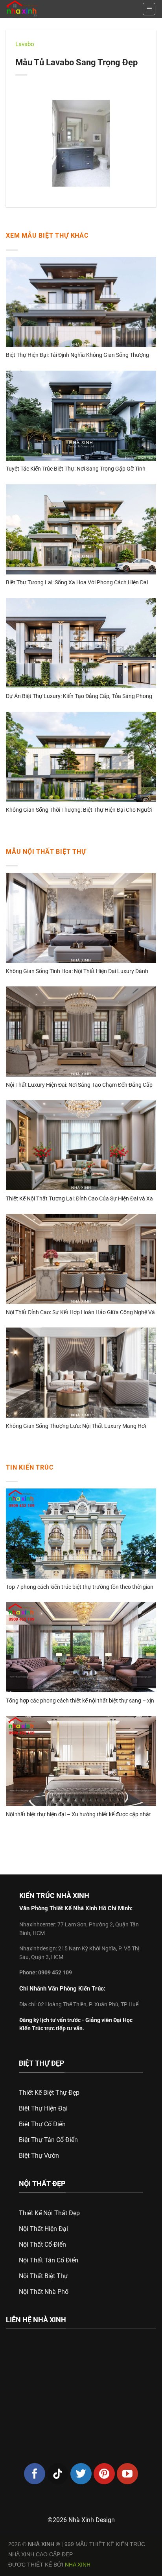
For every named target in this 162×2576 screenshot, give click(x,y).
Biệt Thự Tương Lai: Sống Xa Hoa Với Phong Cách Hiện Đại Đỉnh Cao (77, 583)
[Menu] (149, 9)
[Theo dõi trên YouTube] (127, 2474)
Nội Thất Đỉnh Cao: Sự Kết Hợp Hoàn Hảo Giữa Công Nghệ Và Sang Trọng (80, 1313)
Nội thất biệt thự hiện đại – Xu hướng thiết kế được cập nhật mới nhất (78, 1815)
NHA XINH (78, 2565)
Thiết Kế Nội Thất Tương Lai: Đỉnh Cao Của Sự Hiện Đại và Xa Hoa (79, 1199)
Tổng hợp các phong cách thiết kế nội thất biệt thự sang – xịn (80, 1701)
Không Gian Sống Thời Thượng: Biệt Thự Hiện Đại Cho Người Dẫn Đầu (79, 810)
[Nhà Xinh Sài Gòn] (39, 9)
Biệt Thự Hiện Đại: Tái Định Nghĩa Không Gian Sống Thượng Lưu (77, 355)
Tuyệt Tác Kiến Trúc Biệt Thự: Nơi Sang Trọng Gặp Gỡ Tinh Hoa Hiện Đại (76, 469)
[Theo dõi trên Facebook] (35, 2474)
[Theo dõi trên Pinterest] (104, 2474)
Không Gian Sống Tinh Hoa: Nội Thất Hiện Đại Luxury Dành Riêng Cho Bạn (77, 972)
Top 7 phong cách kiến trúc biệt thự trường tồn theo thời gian (80, 1587)
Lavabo (25, 44)
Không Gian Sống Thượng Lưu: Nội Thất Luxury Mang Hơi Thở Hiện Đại (76, 1426)
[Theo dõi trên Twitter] (81, 2474)
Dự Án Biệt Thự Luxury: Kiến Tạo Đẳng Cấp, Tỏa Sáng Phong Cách (79, 697)
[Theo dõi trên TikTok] (58, 2474)
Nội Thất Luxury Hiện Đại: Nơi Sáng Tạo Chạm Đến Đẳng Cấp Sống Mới (79, 1085)
